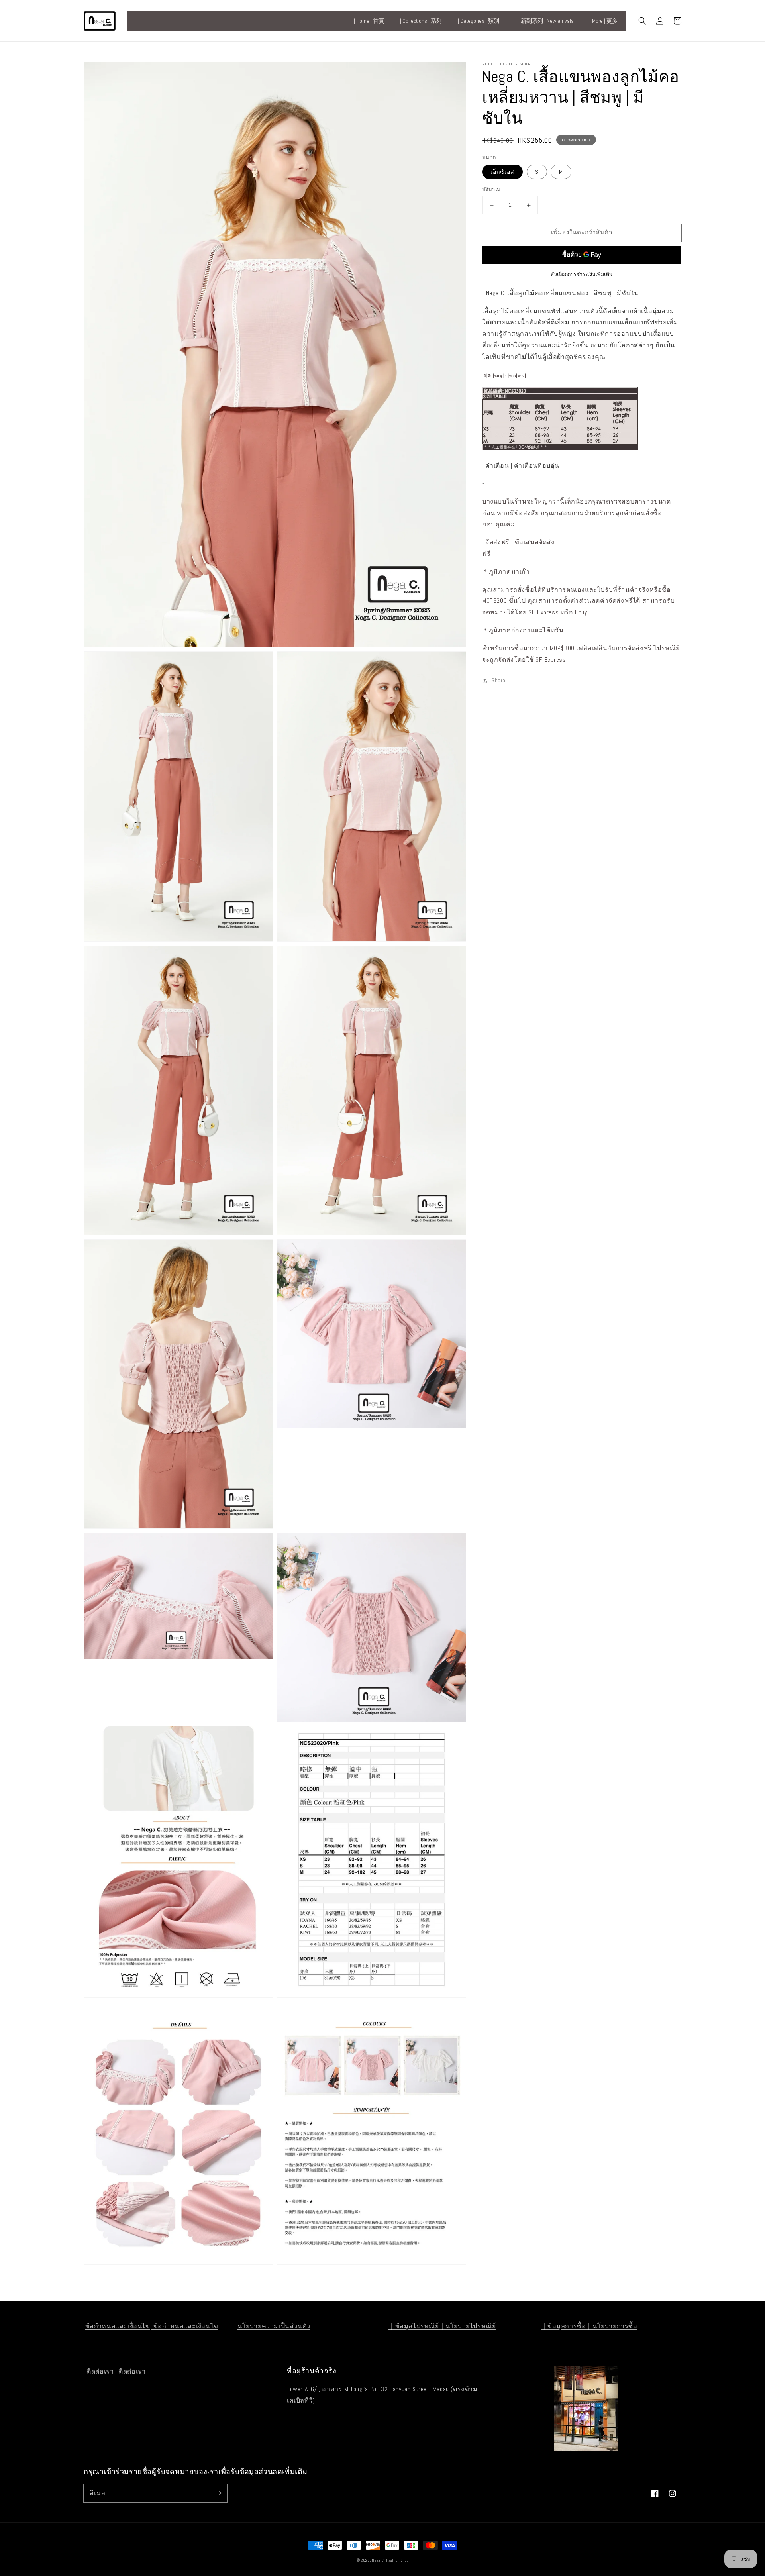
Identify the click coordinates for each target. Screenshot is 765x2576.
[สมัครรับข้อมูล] (218, 2493)
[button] (642, 21)
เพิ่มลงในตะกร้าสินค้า (582, 232)
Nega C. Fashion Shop (390, 2560)
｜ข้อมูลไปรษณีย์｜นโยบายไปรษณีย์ (442, 2326)
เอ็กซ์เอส (502, 172)
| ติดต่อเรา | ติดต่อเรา (115, 2371)
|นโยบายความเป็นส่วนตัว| (274, 2326)
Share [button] (498, 681)
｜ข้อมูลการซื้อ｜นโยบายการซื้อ (589, 2326)
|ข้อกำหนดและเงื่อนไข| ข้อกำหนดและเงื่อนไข (151, 2326)
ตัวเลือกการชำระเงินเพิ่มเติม (582, 274)
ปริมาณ (491, 190)
